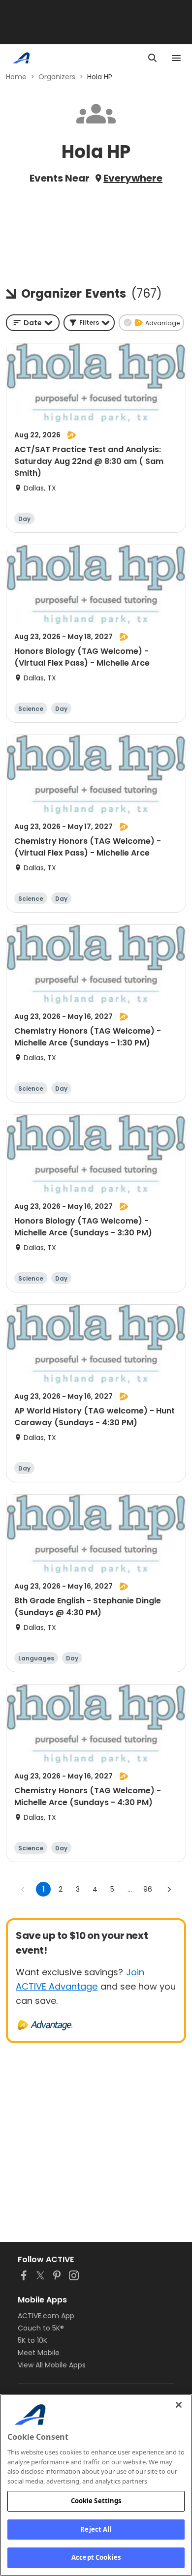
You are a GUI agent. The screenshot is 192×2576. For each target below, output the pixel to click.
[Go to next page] (169, 1889)
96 (148, 1889)
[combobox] (33, 323)
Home (16, 77)
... (130, 1889)
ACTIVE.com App (46, 2316)
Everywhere (133, 178)
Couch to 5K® (41, 2328)
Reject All (96, 2529)
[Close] (179, 2405)
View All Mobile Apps (52, 2365)
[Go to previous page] (23, 1889)
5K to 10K (32, 2340)
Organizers (57, 77)
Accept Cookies (96, 2557)
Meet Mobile (39, 2353)
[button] (89, 323)
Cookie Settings (96, 2501)
